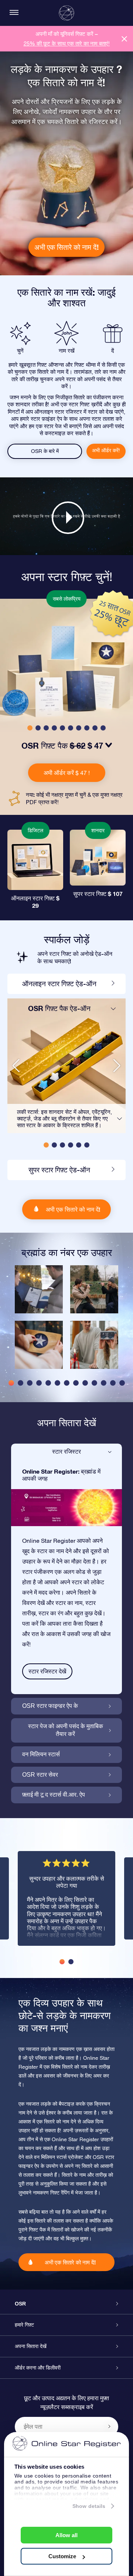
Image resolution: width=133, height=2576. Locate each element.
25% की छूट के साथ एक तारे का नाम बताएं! (67, 43)
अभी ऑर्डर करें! (106, 450)
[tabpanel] (39, 1321)
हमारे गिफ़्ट (24, 2325)
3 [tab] (30, 1383)
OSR (20, 2304)
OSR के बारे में (45, 451)
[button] (30, 728)
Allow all (66, 2535)
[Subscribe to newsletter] (109, 2426)
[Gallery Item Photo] (39, 1289)
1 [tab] (11, 1383)
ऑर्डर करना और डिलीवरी (38, 2368)
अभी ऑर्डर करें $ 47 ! (67, 773)
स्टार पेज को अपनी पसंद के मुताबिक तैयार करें (66, 1730)
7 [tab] (67, 1383)
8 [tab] (76, 1383)
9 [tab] (85, 1383)
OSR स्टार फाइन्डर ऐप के (50, 1706)
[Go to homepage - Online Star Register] (66, 13)
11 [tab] (104, 1383)
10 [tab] (94, 1383)
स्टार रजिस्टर (66, 1452)
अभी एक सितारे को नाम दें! (66, 247)
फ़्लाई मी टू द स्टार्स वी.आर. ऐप (54, 1795)
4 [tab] (39, 1383)
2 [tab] (21, 1383)
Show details (89, 2506)
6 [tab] (57, 1383)
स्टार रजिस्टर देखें (47, 1671)
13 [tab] (122, 1383)
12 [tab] (113, 1383)
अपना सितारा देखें (31, 2346)
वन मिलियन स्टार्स (41, 1754)
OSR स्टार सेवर (40, 1775)
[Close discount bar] (124, 39)
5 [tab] (48, 1383)
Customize (62, 2556)
